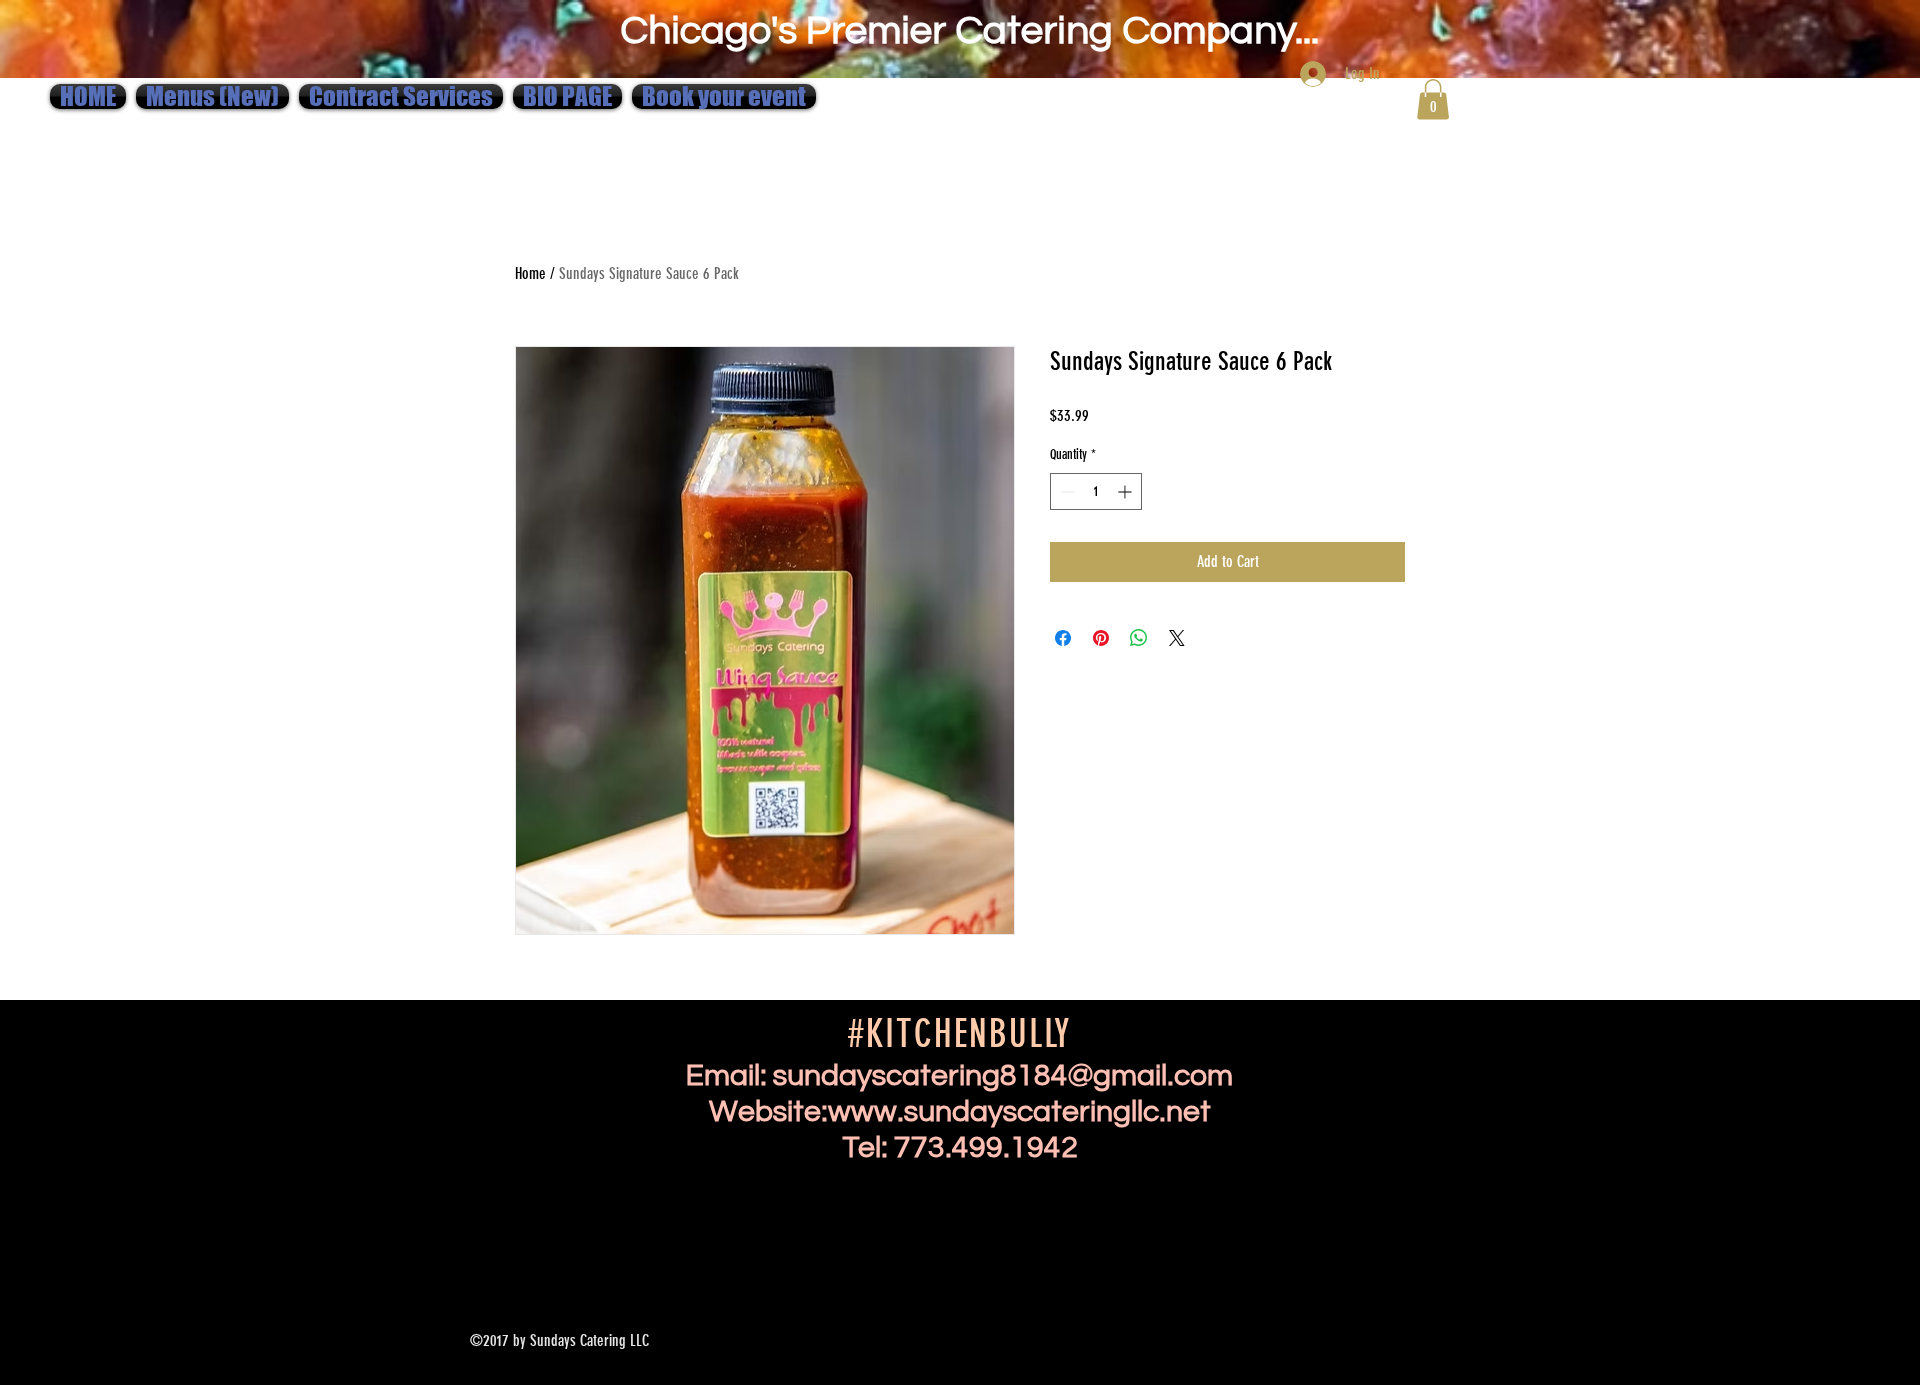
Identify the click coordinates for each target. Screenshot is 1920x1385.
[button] (1433, 99)
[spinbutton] (1096, 491)
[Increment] (1126, 491)
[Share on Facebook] (1063, 638)
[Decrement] (1065, 491)
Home (530, 273)
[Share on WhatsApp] (1139, 638)
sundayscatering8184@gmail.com (1003, 1075)
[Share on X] (1177, 638)
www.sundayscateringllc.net (1019, 1111)
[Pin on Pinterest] (1101, 638)
